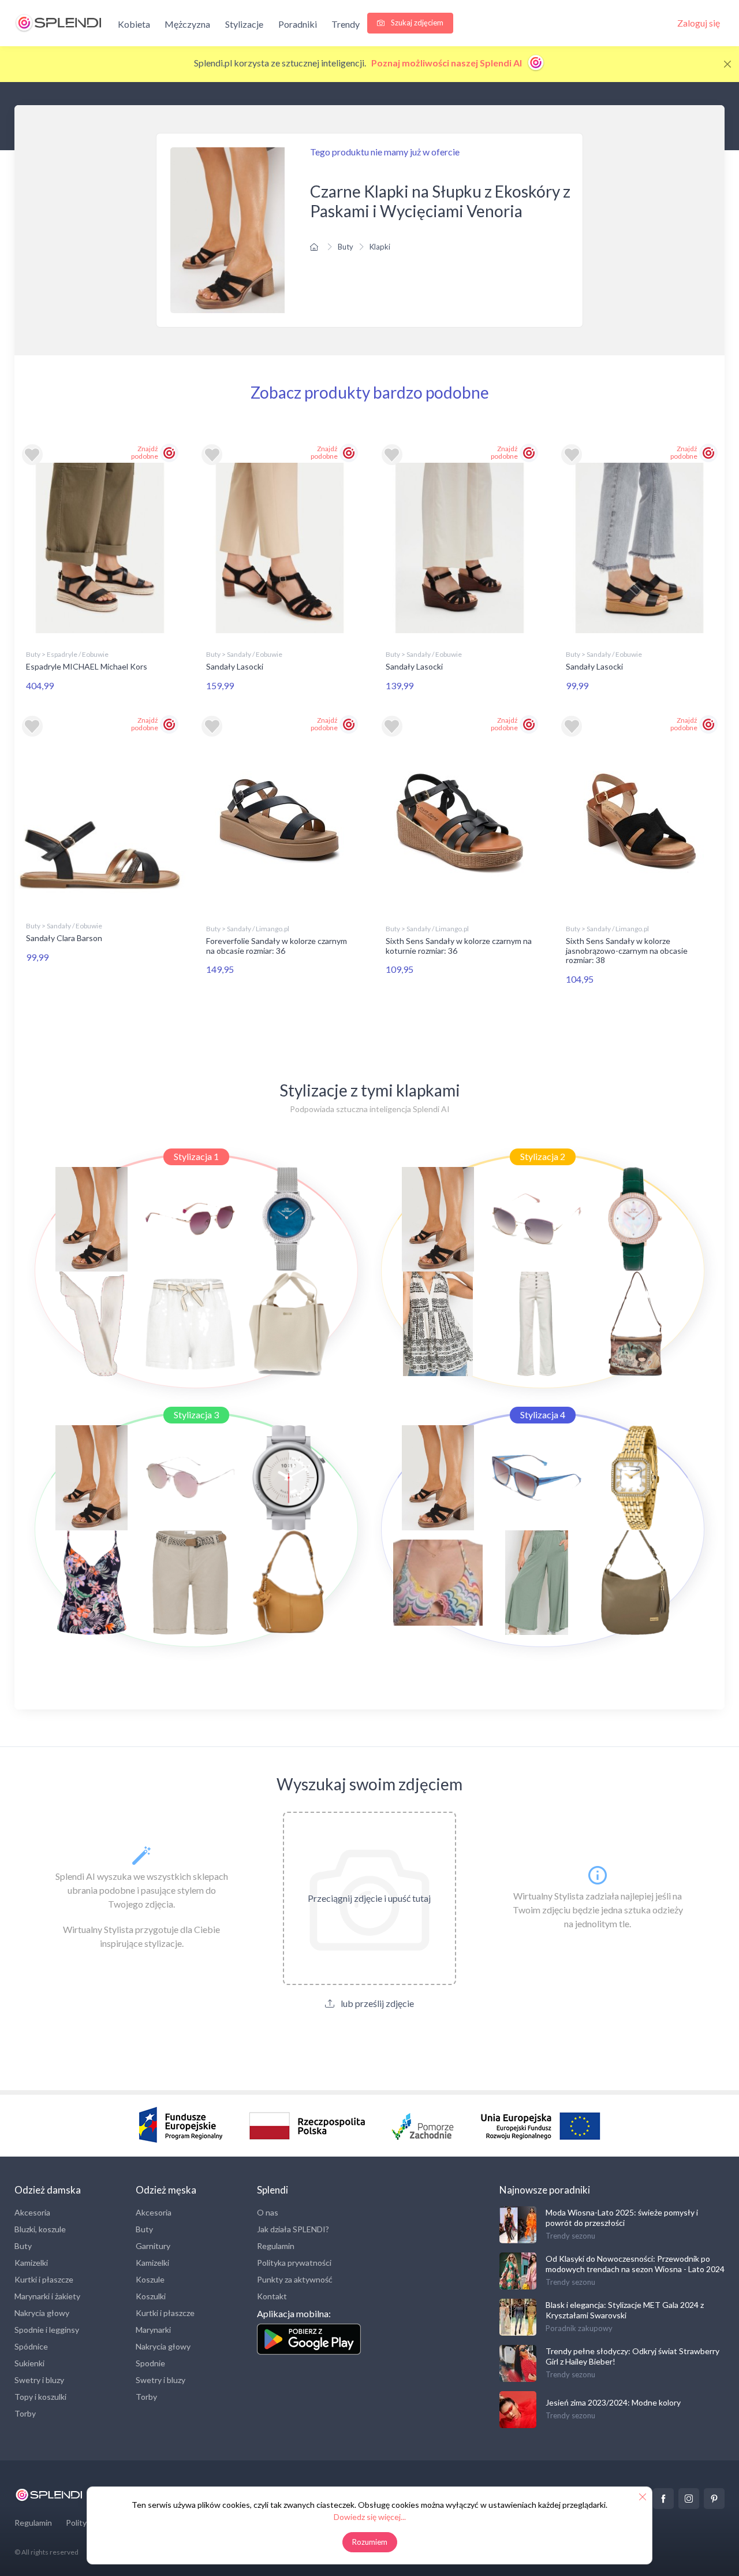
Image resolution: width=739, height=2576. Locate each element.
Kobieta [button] (134, 24)
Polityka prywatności (294, 2263)
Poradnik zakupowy (579, 2328)
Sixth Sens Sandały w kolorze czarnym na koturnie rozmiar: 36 (459, 946)
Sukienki (29, 2363)
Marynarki (153, 2330)
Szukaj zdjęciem (416, 23)
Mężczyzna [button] (187, 24)
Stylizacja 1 (196, 1156)
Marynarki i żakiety (47, 2296)
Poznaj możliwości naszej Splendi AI (447, 63)
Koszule (150, 2279)
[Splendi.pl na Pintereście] (714, 2499)
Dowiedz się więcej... (370, 2517)
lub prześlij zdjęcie (376, 2003)
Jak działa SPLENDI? (293, 2229)
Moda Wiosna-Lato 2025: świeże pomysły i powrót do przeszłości (622, 2218)
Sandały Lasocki (235, 666)
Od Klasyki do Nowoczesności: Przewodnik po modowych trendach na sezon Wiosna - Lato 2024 (635, 2264)
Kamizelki (31, 2263)
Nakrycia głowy (42, 2313)
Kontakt (272, 2296)
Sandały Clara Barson (64, 938)
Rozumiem (370, 2542)
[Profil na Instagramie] (689, 2499)
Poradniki (298, 24)
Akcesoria (32, 2212)
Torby (25, 2413)
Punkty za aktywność (295, 2279)
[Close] (727, 64)
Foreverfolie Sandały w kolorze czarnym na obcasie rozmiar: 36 (277, 946)
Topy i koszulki (40, 2397)
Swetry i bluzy (39, 2380)
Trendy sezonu (570, 2236)
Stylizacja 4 (543, 1415)
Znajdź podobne (145, 452)
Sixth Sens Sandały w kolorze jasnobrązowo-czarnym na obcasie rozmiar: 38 (627, 951)
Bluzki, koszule (40, 2229)
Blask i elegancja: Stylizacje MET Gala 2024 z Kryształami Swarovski (625, 2310)
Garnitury (153, 2246)
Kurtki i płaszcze (44, 2279)
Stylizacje (244, 24)
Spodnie (150, 2363)
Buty (346, 247)
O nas (268, 2212)
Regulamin (276, 2246)
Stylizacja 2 (543, 1156)
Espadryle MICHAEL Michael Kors (87, 666)
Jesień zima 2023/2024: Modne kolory (613, 2402)
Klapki (380, 247)
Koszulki (151, 2296)
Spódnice (31, 2346)
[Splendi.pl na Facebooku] (663, 2499)
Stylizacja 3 (196, 1415)
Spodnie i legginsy (47, 2330)
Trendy (346, 24)
